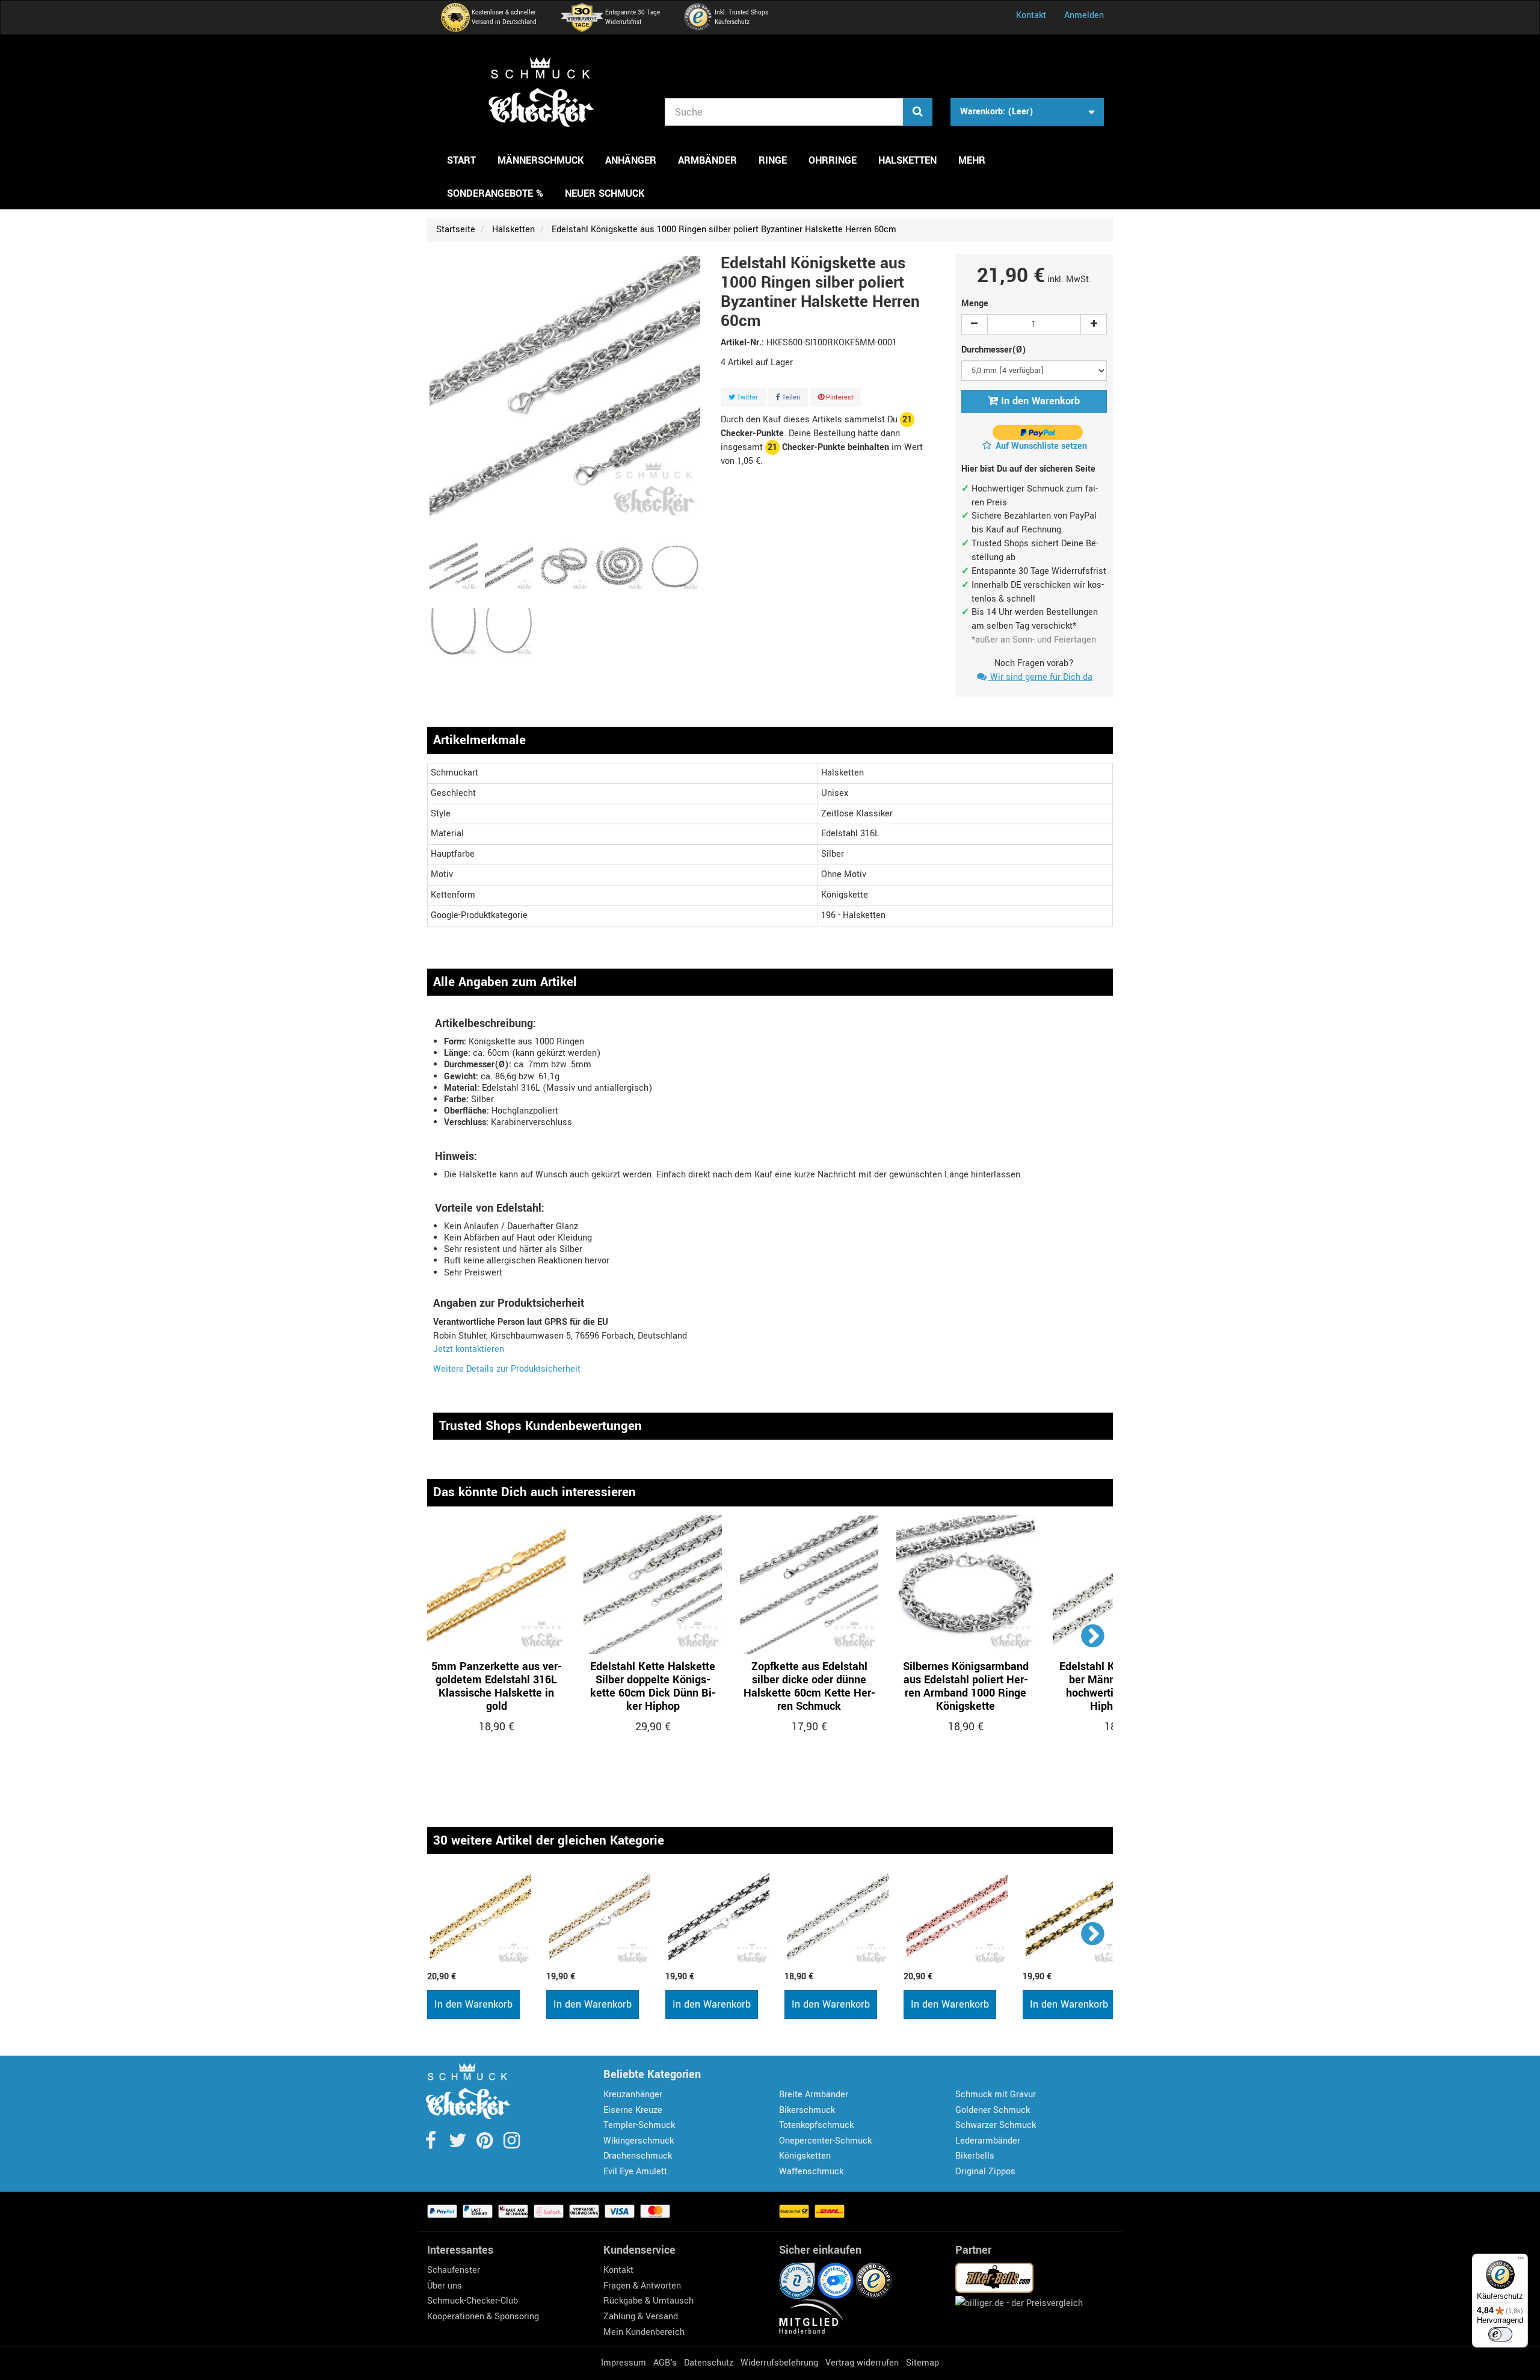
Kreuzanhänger (633, 2095)
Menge (975, 304)
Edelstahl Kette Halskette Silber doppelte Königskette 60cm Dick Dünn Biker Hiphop (653, 1686)
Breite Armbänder (814, 2095)
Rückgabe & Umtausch (648, 2301)
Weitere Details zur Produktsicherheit (507, 1369)
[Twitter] (459, 2144)
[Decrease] (975, 324)
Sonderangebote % (495, 193)
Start (461, 160)
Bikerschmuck (807, 2110)
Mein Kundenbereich (644, 2332)
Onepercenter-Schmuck (825, 2141)
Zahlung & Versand (641, 2317)
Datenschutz (709, 2363)
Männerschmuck (541, 160)
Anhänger (631, 160)
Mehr (972, 160)
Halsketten (907, 160)
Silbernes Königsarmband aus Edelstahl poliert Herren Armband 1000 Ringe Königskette (966, 1686)
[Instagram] (512, 2144)
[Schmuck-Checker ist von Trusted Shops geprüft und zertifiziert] (874, 2280)
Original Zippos (985, 2172)
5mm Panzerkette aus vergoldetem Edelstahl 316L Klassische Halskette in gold (497, 1686)
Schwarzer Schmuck (996, 2125)
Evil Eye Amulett (635, 2172)
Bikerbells (975, 2156)
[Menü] (1521, 2261)
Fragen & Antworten (642, 2286)
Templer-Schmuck (639, 2125)
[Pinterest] (486, 2144)
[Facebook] (432, 2144)
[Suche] (918, 112)
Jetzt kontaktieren (469, 1349)
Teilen (790, 397)
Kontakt (1031, 15)
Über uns (445, 2286)
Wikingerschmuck (639, 2141)
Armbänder (707, 160)
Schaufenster (454, 2270)
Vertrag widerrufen (862, 2363)
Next (1093, 1635)
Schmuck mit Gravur (996, 2095)
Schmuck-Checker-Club (473, 2301)
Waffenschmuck (811, 2172)
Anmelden (1084, 15)
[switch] (1500, 2334)
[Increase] (1094, 324)
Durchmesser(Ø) (995, 350)
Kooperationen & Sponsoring (483, 2317)
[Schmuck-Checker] (541, 92)
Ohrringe (833, 160)
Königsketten (805, 2156)
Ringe (773, 160)
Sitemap (922, 2363)
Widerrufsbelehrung (779, 2363)
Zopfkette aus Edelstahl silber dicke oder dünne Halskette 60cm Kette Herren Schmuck (809, 1686)
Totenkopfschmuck (816, 2125)
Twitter (747, 397)
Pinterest (839, 397)
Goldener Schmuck (993, 2110)
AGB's (665, 2363)
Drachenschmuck (638, 2156)
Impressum (624, 2363)
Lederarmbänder (988, 2141)
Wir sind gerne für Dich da (1040, 677)
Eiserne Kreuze (633, 2110)
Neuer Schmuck (605, 193)
